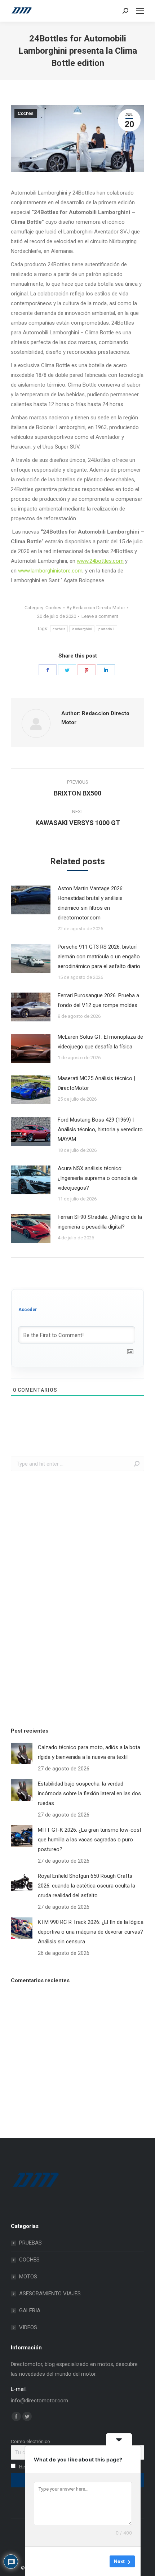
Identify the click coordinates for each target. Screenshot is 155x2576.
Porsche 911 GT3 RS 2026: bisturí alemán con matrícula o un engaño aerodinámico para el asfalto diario (99, 957)
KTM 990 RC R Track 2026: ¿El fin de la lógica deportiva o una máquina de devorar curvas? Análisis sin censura (91, 1932)
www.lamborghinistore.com (50, 571)
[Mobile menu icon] (140, 11)
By (96, 608)
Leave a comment (100, 616)
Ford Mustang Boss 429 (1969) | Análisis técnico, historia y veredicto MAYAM (100, 1129)
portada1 (106, 629)
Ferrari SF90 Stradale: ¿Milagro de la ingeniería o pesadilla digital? (100, 1222)
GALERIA (30, 2310)
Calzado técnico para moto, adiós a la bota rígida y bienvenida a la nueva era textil (89, 1752)
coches (59, 629)
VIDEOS (28, 2327)
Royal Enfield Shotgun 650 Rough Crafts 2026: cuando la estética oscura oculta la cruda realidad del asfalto (87, 1886)
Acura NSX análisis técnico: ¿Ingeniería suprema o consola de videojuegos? (98, 1178)
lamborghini (82, 629)
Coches (26, 113)
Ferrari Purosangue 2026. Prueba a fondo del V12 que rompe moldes (98, 1000)
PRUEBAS (30, 2243)
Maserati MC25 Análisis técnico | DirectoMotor (96, 1083)
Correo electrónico (30, 2441)
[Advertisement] (65, 1597)
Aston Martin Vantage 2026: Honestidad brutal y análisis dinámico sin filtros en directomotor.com (91, 903)
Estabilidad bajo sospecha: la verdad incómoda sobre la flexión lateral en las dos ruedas (89, 1793)
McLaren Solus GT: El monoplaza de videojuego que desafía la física (100, 1042)
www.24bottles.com (100, 561)
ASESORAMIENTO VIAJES (50, 2294)
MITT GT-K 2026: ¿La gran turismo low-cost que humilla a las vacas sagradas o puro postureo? (90, 1840)
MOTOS (28, 2277)
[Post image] (31, 900)
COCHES (29, 2260)
